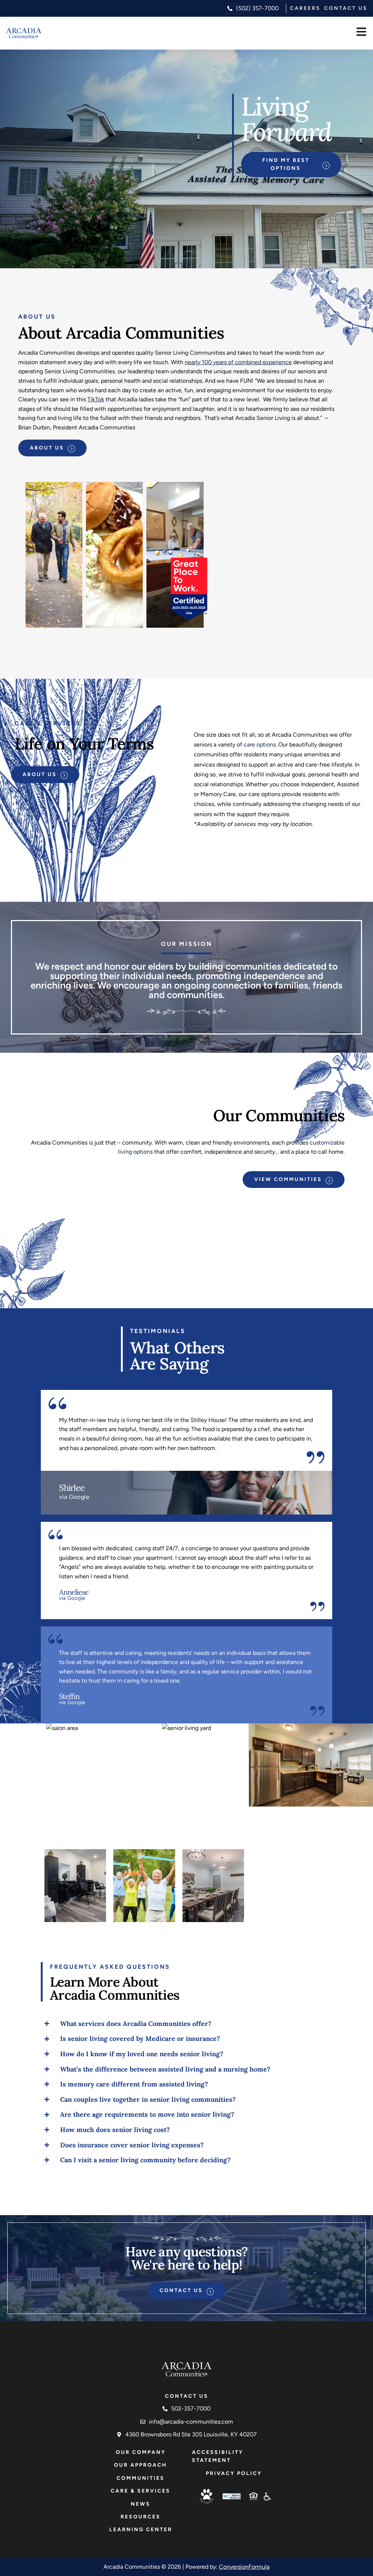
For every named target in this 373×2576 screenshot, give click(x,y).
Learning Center (141, 2530)
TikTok (96, 399)
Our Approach (141, 2465)
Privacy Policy (234, 2473)
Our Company (141, 2452)
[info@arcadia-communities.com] (143, 2422)
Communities (141, 2478)
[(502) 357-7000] (230, 8)
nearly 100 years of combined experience (238, 362)
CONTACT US (346, 8)
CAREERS (305, 8)
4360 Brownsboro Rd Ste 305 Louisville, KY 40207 (191, 2434)
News (141, 2504)
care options (260, 745)
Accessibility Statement (218, 2456)
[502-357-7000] (165, 2409)
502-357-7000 (191, 2409)
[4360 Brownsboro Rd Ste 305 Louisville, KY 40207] (119, 2435)
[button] (361, 33)
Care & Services (141, 2491)
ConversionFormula (244, 2567)
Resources (141, 2517)
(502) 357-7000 (257, 8)
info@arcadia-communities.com (191, 2422)
